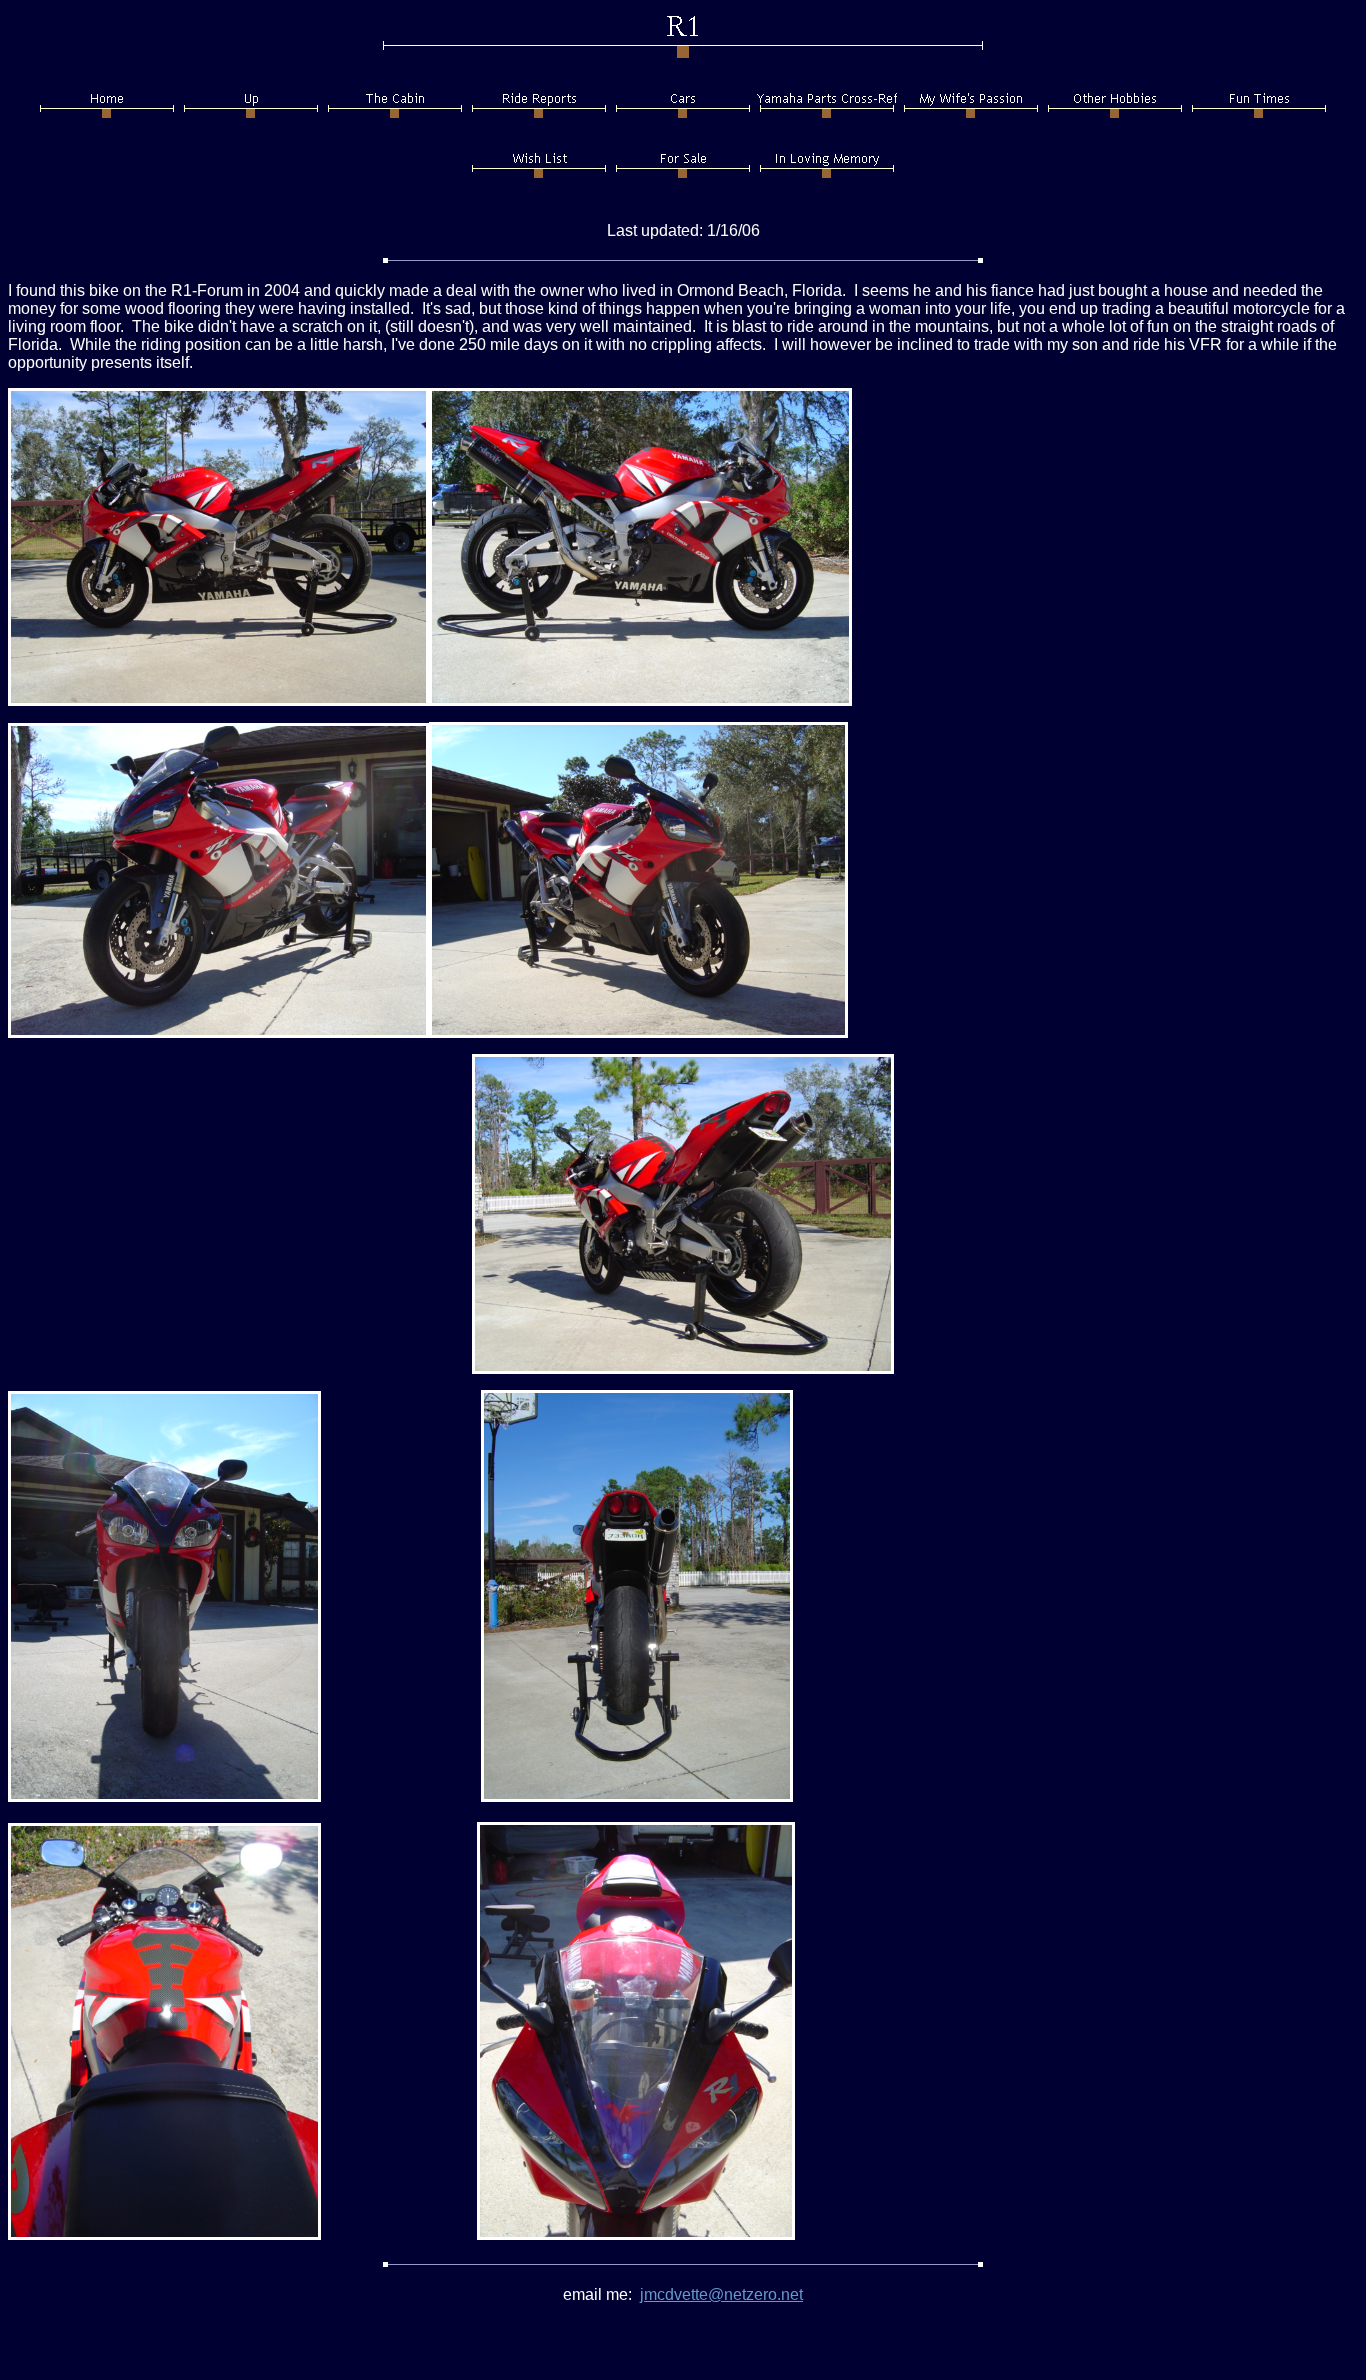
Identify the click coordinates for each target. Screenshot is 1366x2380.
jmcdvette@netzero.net (721, 2294)
